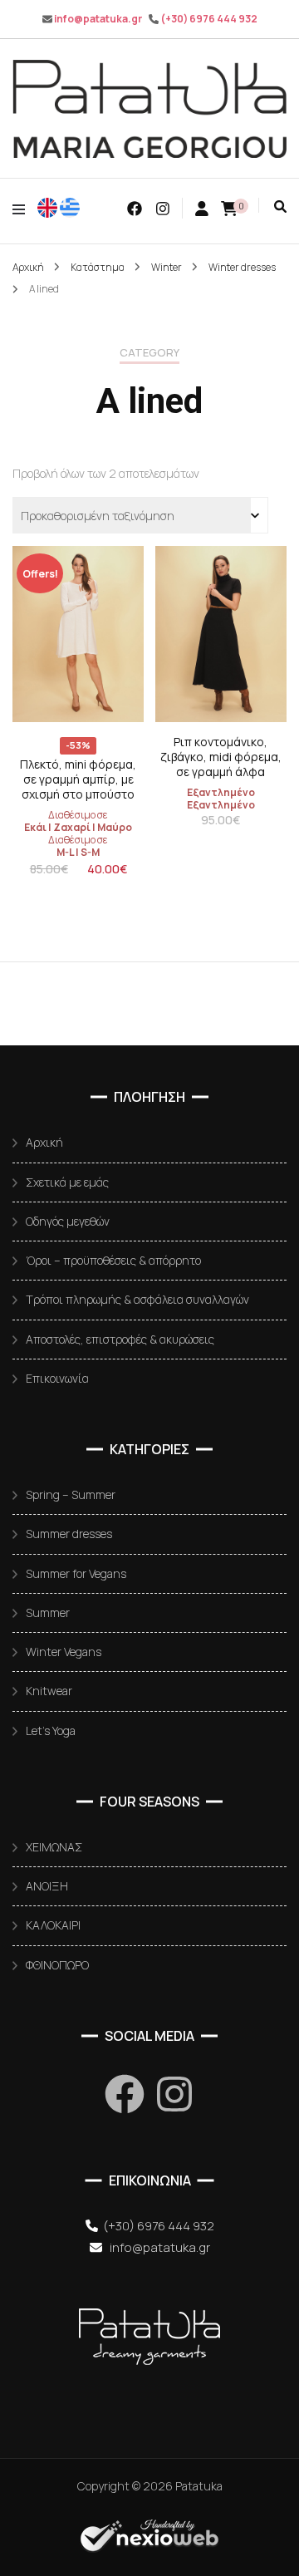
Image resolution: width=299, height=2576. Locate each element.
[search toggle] (280, 206)
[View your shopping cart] (229, 209)
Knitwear (49, 1691)
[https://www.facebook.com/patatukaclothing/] (125, 2094)
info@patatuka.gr (98, 19)
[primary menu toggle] (23, 209)
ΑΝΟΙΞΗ (47, 1886)
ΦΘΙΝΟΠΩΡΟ (57, 1965)
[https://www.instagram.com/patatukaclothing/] (174, 2094)
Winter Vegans (64, 1652)
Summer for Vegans (76, 1573)
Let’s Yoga (51, 1730)
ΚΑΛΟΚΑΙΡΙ (53, 1925)
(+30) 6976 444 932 (209, 19)
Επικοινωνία (57, 1378)
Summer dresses (69, 1534)
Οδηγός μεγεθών (68, 1221)
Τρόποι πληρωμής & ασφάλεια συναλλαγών (137, 1299)
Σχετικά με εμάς (67, 1182)
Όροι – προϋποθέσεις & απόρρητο (113, 1260)
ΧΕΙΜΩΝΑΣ (54, 1847)
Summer (48, 1612)
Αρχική (44, 1142)
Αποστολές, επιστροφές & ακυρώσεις (120, 1339)
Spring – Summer (71, 1494)
